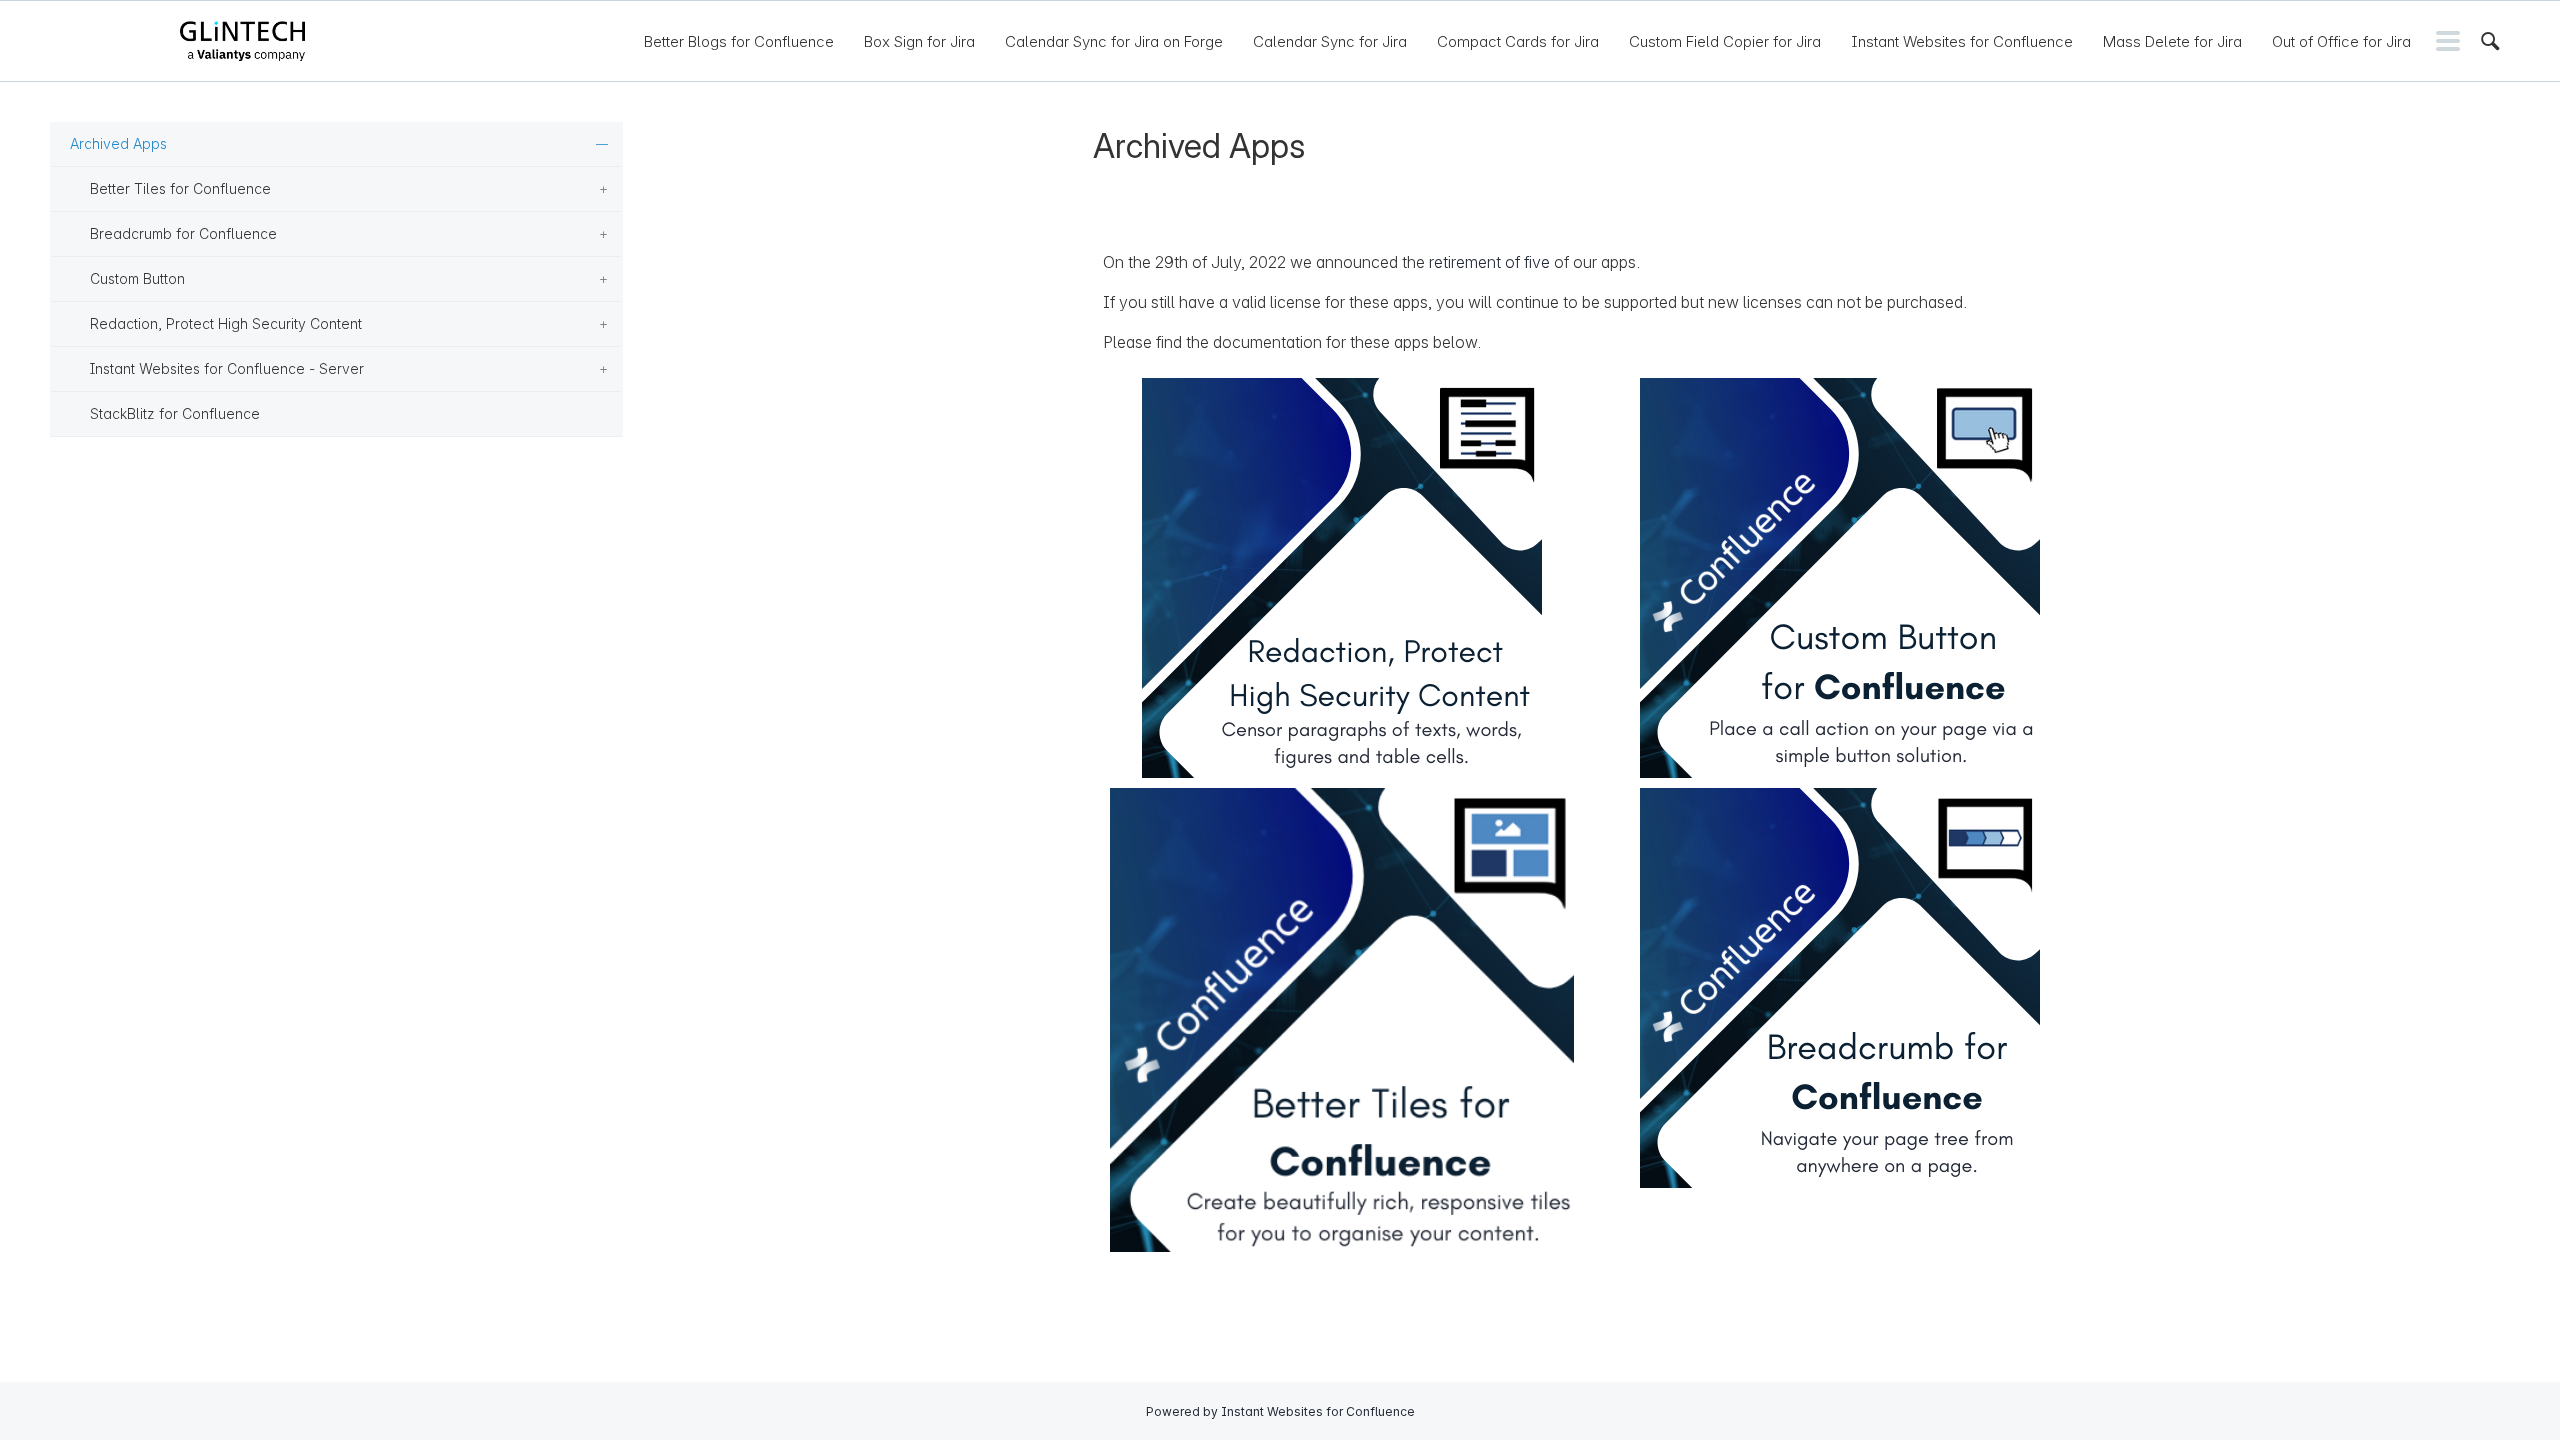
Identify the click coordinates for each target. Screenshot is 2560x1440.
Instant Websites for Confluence (1962, 41)
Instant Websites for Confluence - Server (227, 368)
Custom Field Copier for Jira (1725, 41)
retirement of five (1489, 262)
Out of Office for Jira (2341, 41)
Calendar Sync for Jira (1330, 41)
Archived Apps (118, 143)
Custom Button (137, 278)
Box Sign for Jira (919, 41)
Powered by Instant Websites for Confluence (1280, 1411)
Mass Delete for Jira (2172, 41)
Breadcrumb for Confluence (183, 233)
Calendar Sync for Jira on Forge (1114, 41)
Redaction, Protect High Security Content (226, 323)
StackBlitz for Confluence (175, 413)
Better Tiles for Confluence (180, 188)
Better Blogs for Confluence (739, 41)
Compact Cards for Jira (1518, 41)
